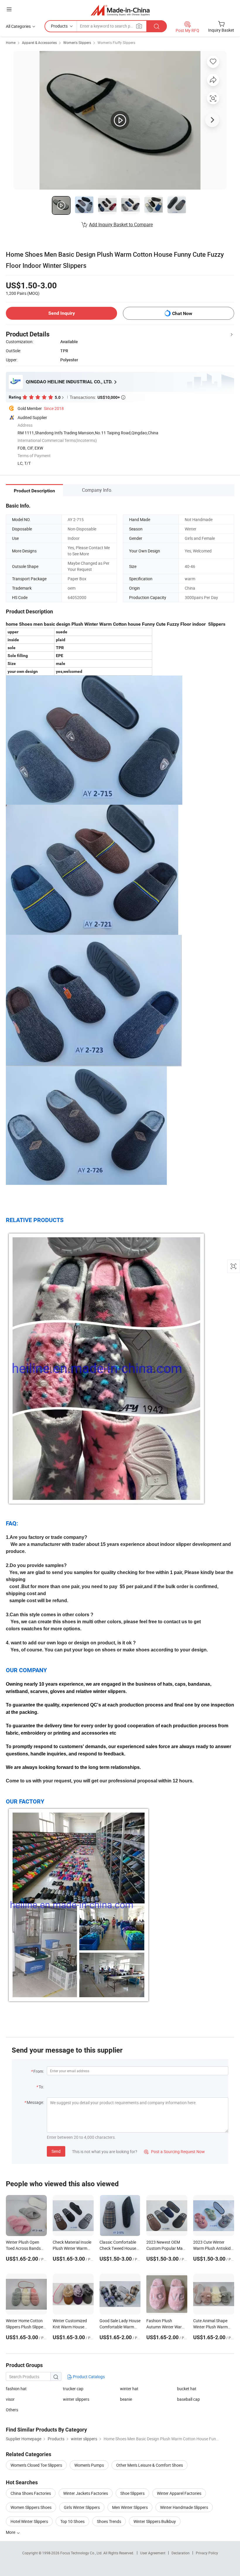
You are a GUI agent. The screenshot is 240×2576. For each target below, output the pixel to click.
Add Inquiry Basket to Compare (121, 224)
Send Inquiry (62, 313)
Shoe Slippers (132, 2493)
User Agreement (153, 2553)
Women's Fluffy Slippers (116, 42)
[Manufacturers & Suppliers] (120, 10)
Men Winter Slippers (130, 2507)
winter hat (129, 2389)
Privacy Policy (207, 2553)
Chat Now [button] (182, 313)
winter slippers (76, 2399)
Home (11, 42)
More (11, 2532)
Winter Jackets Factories (86, 2493)
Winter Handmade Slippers (184, 2507)
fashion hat (16, 2389)
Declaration (181, 2553)
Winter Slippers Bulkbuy (155, 2521)
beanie (126, 2399)
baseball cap (188, 2399)
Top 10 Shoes (72, 2521)
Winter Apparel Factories (179, 2493)
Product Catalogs (88, 2377)
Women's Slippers (77, 42)
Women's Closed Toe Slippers (36, 2465)
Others (12, 2410)
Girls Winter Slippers (82, 2507)
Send (56, 2151)
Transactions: (97, 397)
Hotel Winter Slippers (29, 2521)
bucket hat (187, 2389)
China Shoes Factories (31, 2493)
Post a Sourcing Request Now (174, 2152)
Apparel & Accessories (39, 42)
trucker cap (73, 2389)
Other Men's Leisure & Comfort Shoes (150, 2465)
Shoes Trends (109, 2521)
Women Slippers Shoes (31, 2507)
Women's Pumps (89, 2465)
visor (10, 2399)
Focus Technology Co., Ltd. (82, 2553)
